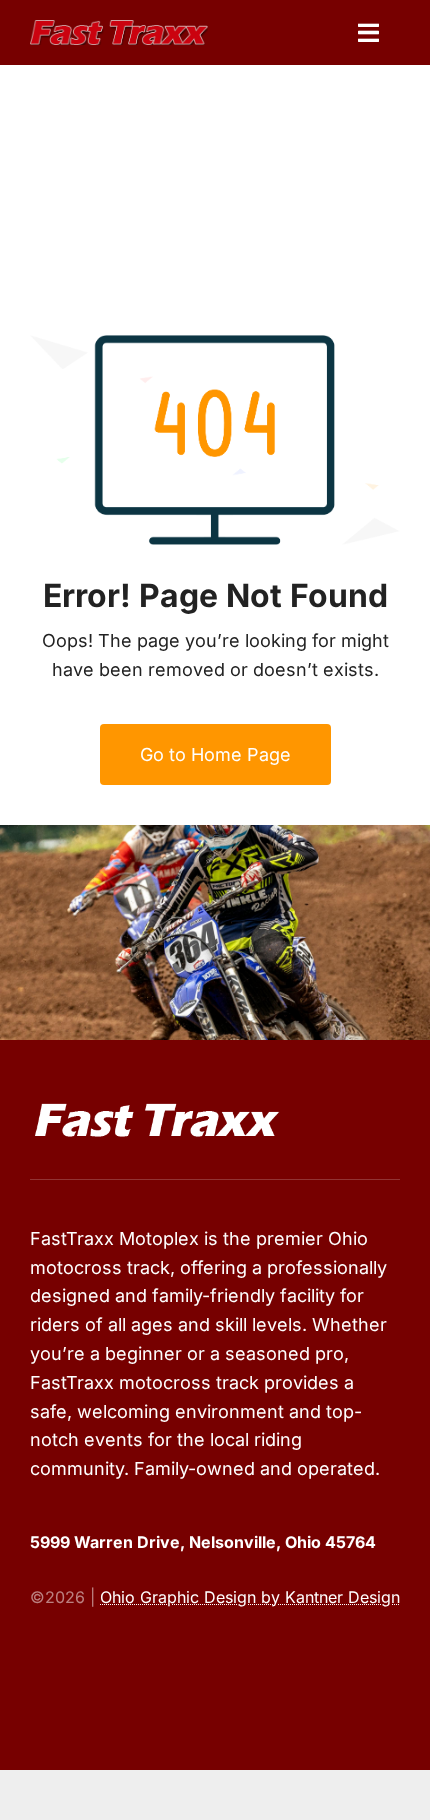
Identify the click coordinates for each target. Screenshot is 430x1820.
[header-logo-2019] (119, 28)
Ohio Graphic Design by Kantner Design (250, 1597)
